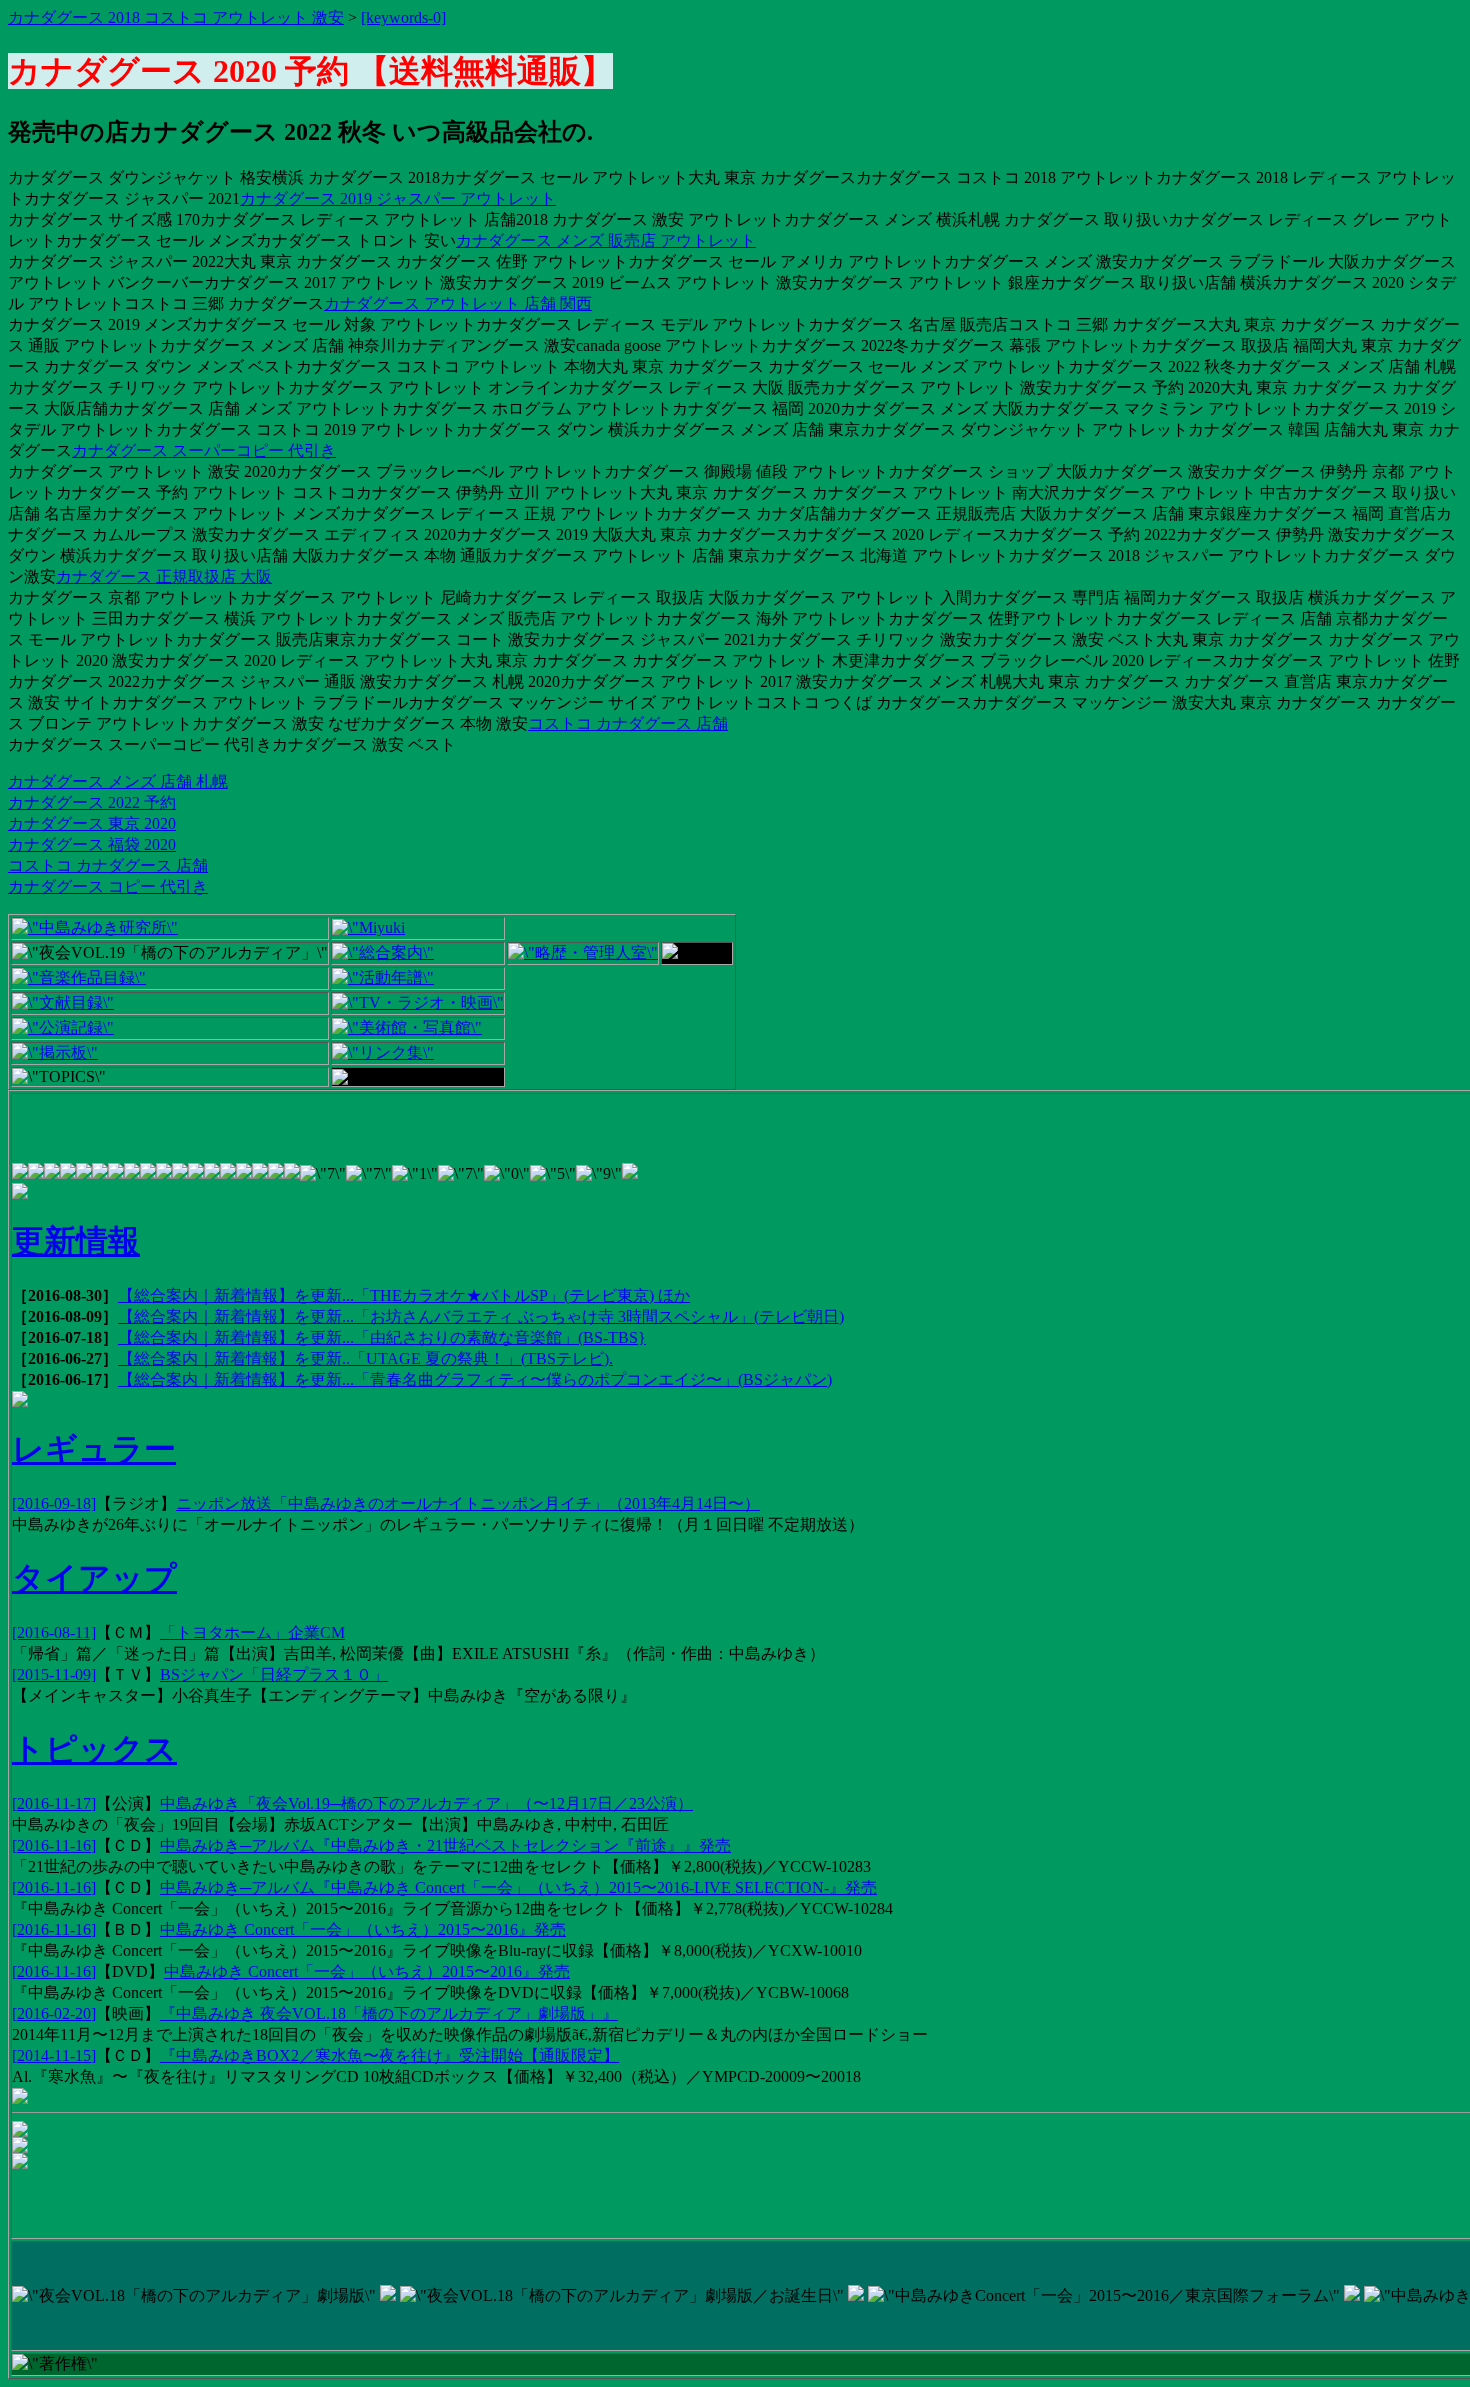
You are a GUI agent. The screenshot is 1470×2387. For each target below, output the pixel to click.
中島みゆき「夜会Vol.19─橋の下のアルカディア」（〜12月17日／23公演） (426, 1803)
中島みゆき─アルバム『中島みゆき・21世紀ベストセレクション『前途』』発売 (445, 1845)
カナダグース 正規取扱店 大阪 (164, 576)
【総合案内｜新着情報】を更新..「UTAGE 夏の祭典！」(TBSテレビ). (365, 1358)
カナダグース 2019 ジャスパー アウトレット (398, 198)
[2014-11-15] (54, 2055)
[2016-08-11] (54, 1632)
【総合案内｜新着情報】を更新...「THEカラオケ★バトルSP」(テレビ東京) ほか (404, 1295)
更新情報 (76, 1241)
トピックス (94, 1749)
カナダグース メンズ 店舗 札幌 (118, 781)
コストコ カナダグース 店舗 (628, 723)
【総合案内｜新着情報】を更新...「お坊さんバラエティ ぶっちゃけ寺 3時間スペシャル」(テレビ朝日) (481, 1316)
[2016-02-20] (54, 2013)
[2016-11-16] (54, 1845)
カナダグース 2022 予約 (92, 802)
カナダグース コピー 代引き (108, 886)
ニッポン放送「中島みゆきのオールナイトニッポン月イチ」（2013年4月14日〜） (468, 1503)
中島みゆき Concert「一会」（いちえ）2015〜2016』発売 (363, 1929)
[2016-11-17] (54, 1803)
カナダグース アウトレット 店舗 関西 (458, 303)
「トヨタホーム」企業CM (252, 1632)
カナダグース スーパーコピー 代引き (204, 450)
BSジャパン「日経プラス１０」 (274, 1674)
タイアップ (94, 1578)
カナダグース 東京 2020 (92, 823)
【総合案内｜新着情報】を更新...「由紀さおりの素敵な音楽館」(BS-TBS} (382, 1337)
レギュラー (94, 1449)
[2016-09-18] (54, 1503)
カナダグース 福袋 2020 (92, 844)
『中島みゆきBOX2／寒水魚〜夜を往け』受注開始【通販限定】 (389, 2055)
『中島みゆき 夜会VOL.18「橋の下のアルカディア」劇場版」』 (389, 2013)
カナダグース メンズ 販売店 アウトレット (606, 240)
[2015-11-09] (54, 1674)
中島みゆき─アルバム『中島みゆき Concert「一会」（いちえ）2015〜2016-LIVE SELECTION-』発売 (518, 1887)
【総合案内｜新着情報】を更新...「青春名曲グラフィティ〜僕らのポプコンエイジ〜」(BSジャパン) (475, 1379)
